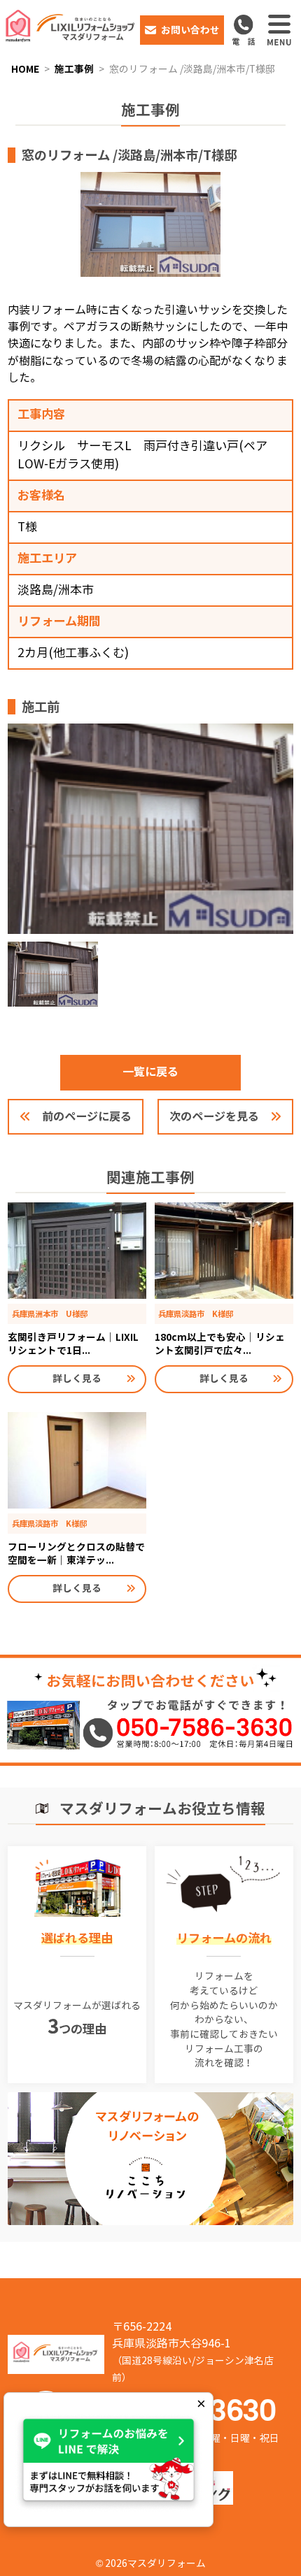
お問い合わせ (190, 30)
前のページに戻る (87, 1117)
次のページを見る (214, 1117)
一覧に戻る (150, 1072)
